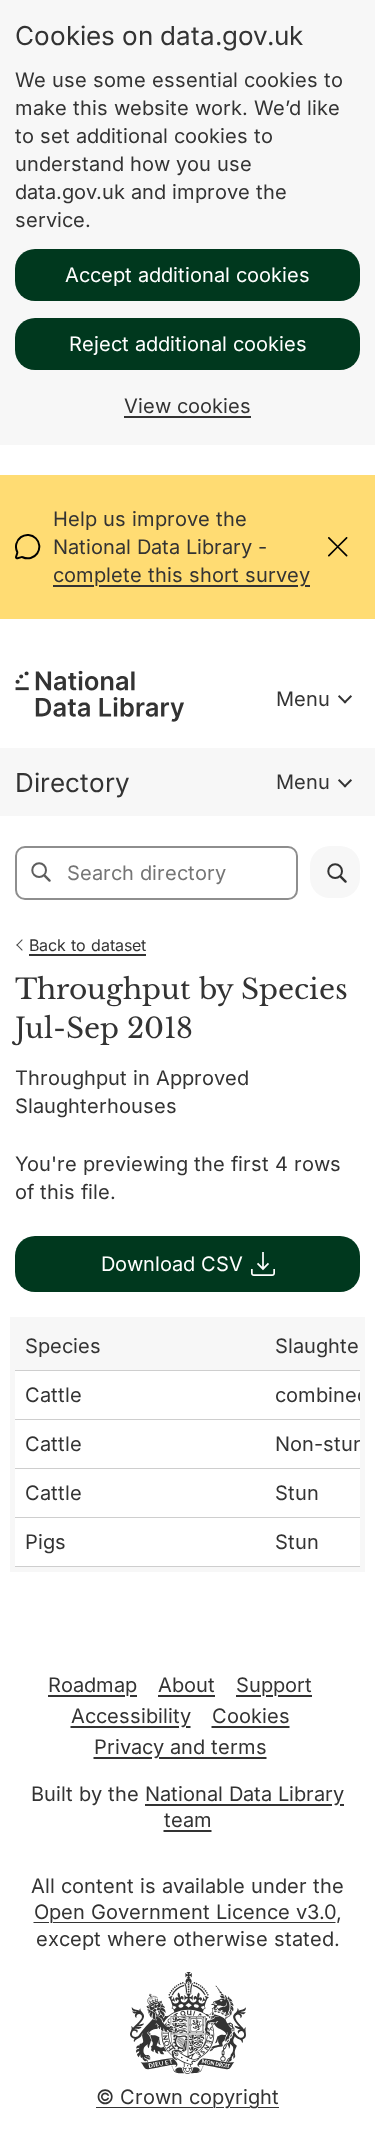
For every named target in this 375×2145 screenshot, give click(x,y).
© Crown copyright (187, 2097)
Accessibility (131, 1716)
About (186, 1685)
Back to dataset (87, 945)
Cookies (251, 1716)
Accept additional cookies (187, 275)
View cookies (187, 406)
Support (274, 1685)
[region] (187, 1444)
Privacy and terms (180, 1747)
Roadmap (92, 1685)
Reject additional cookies (188, 344)
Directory (72, 782)
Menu (303, 699)
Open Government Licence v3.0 (185, 1912)
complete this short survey (181, 575)
